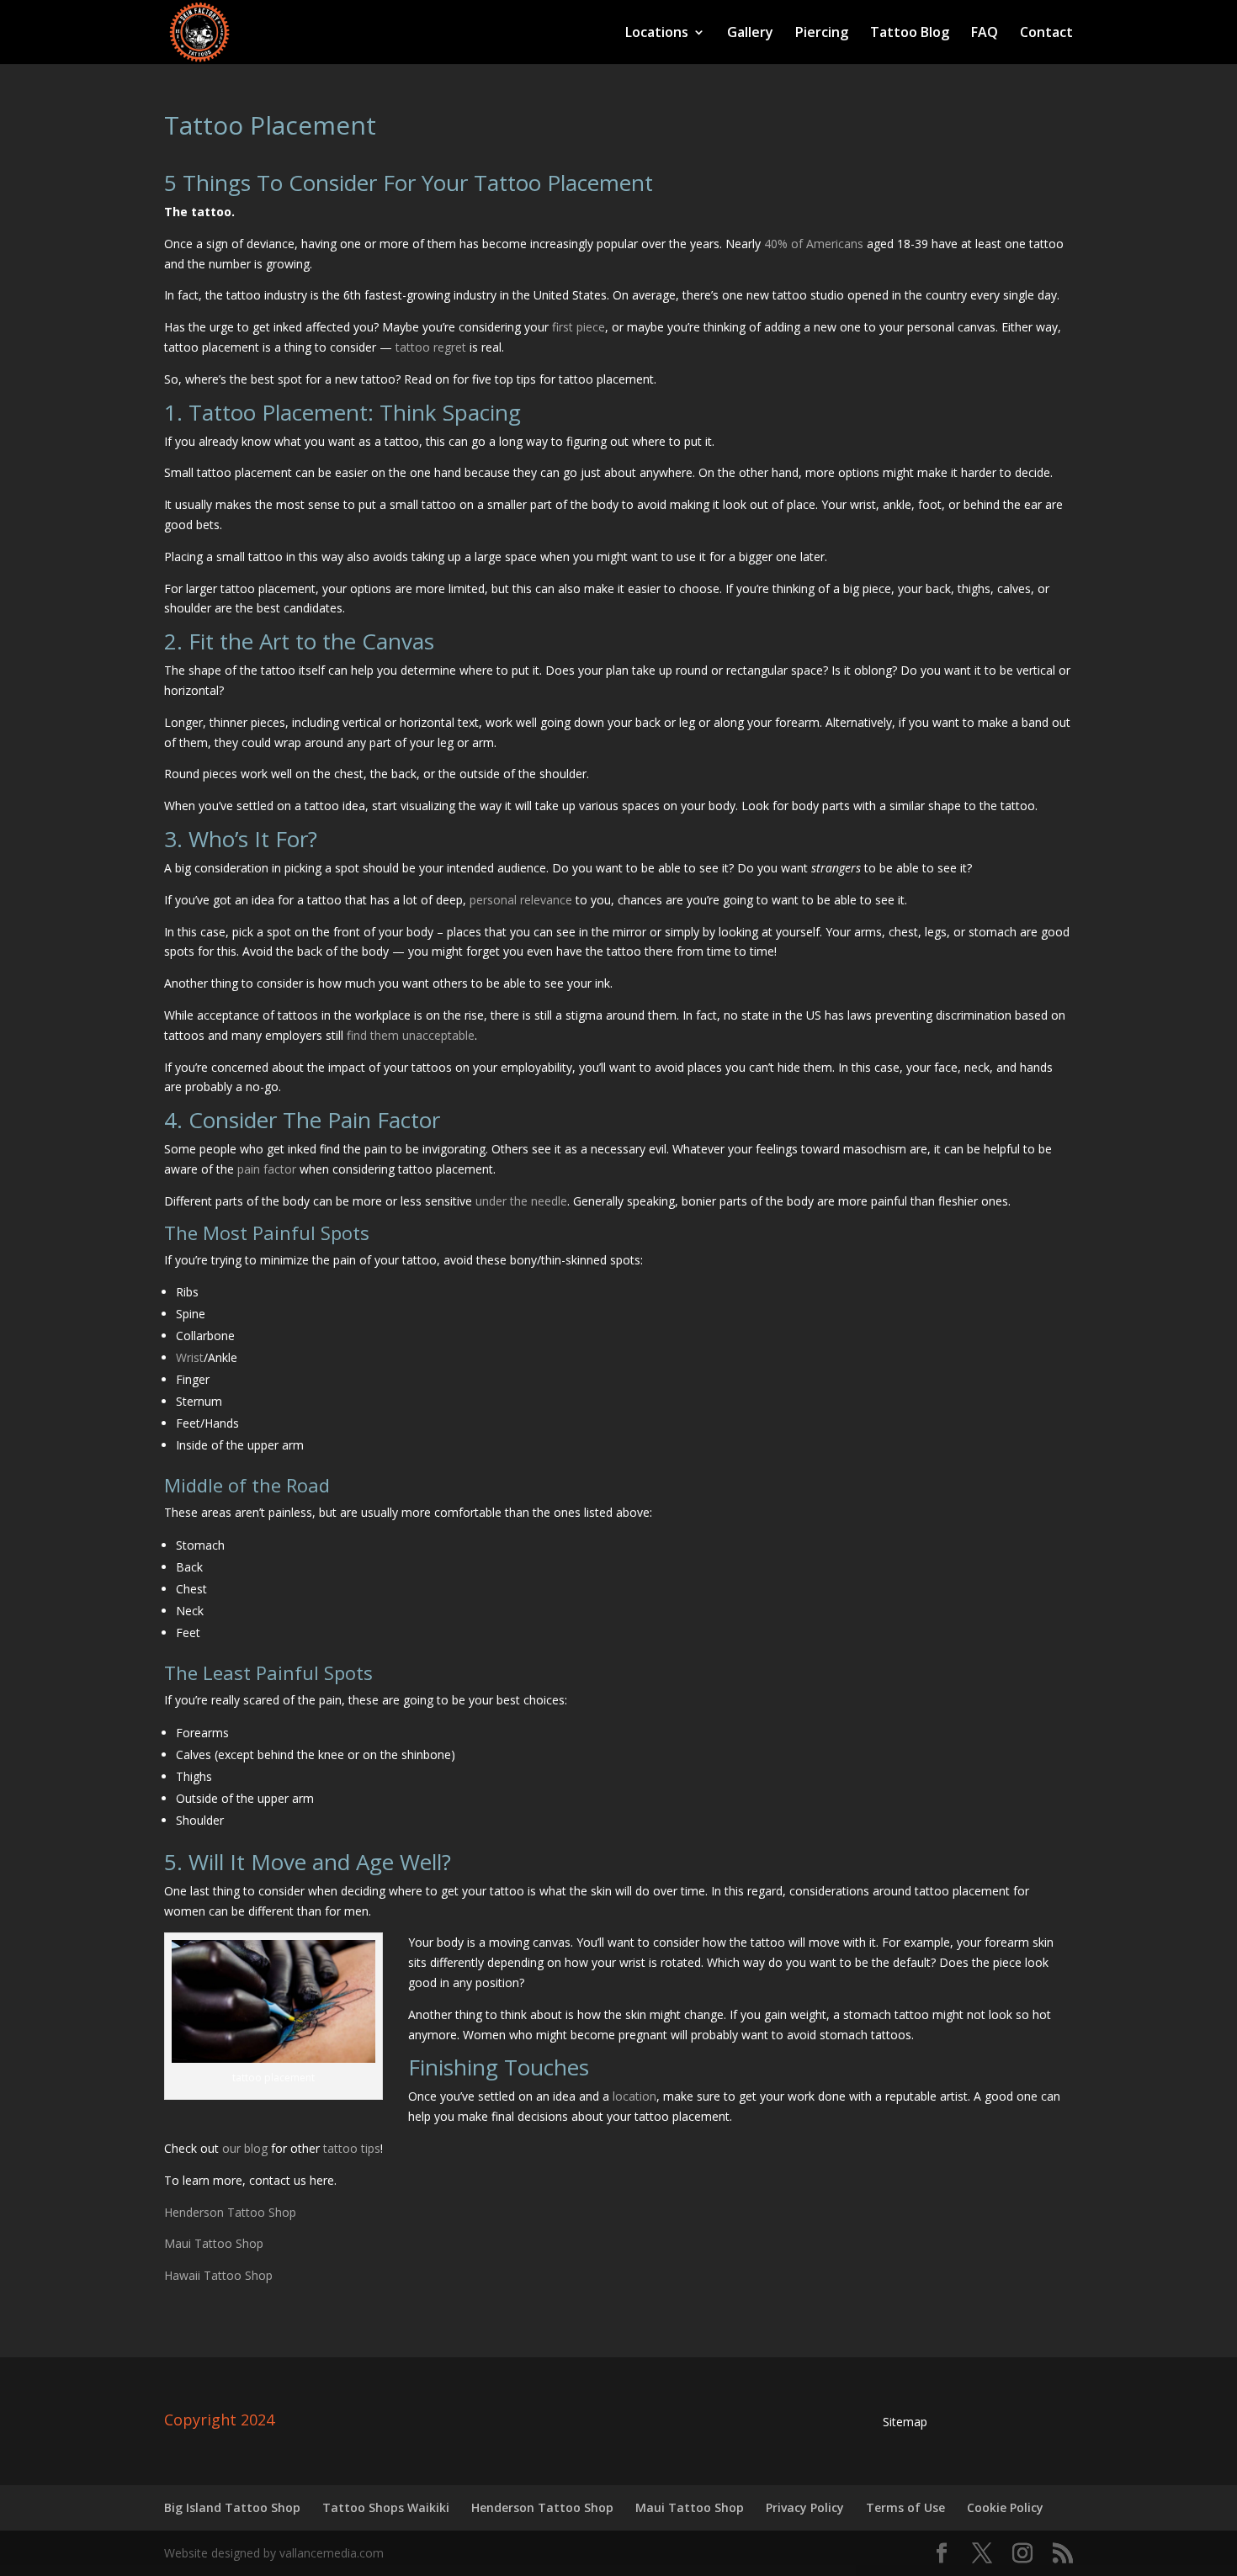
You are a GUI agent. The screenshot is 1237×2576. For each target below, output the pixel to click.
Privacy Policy (805, 2507)
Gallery (750, 34)
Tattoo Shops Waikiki (386, 2507)
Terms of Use (905, 2507)
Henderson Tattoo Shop (230, 2212)
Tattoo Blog (910, 34)
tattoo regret (431, 347)
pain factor (267, 1169)
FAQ (985, 34)
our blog (245, 2148)
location (634, 2096)
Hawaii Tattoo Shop (218, 2275)
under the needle (521, 1201)
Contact (1046, 34)
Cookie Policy (1005, 2507)
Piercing (822, 34)
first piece (579, 327)
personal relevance (521, 900)
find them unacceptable (411, 1035)
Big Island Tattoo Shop (232, 2507)
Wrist (190, 1357)
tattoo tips (352, 2148)
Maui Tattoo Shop (214, 2243)
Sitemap (905, 2422)
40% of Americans (814, 244)
